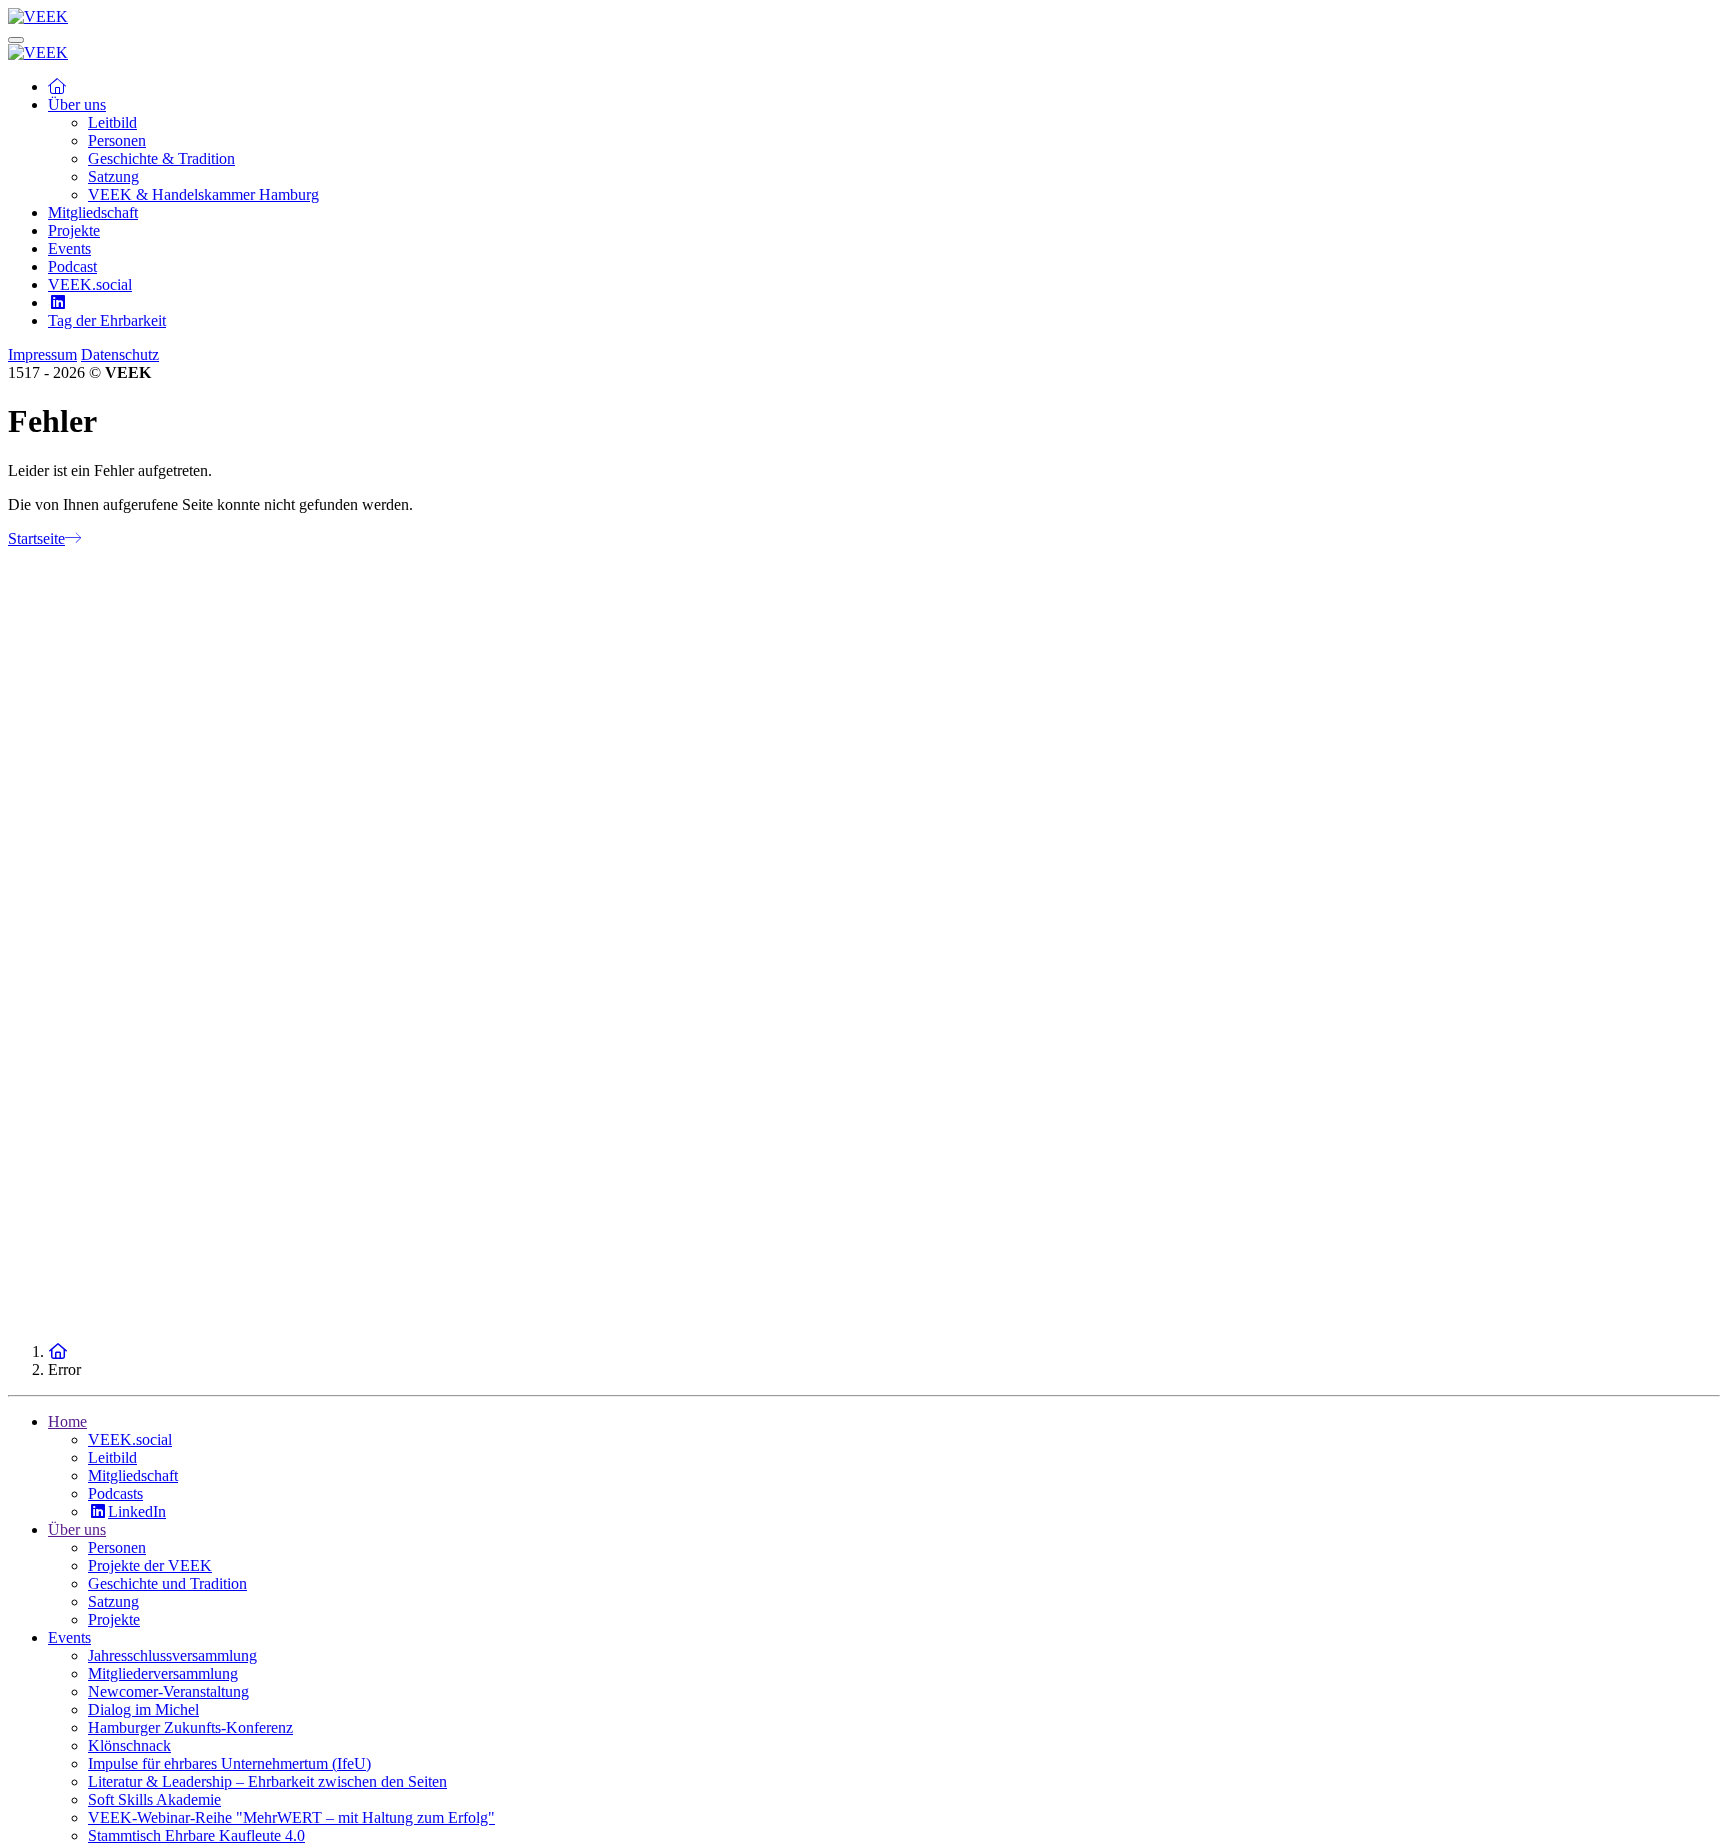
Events (69, 248)
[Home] (58, 1351)
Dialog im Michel (143, 1709)
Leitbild (112, 122)
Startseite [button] (36, 538)
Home (67, 1421)
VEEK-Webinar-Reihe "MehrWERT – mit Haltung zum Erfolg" (291, 1817)
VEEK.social (90, 284)
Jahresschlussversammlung (172, 1655)
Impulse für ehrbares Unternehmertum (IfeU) (229, 1763)
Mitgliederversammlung (163, 1673)
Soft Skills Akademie (154, 1799)
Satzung (113, 176)
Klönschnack (129, 1745)
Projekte (74, 230)
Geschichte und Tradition (167, 1583)
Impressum (42, 354)
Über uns (77, 1529)
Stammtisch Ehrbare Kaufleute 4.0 (196, 1835)
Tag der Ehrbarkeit (107, 320)
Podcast (72, 266)
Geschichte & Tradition (161, 158)
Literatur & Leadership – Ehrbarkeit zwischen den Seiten (267, 1781)
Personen (117, 140)
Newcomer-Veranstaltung (168, 1691)
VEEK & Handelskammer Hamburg (203, 194)
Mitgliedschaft (93, 212)
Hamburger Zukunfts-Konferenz (190, 1727)
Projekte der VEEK (150, 1565)
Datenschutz (120, 354)
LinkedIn (137, 1511)
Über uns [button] (77, 104)
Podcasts (115, 1493)
